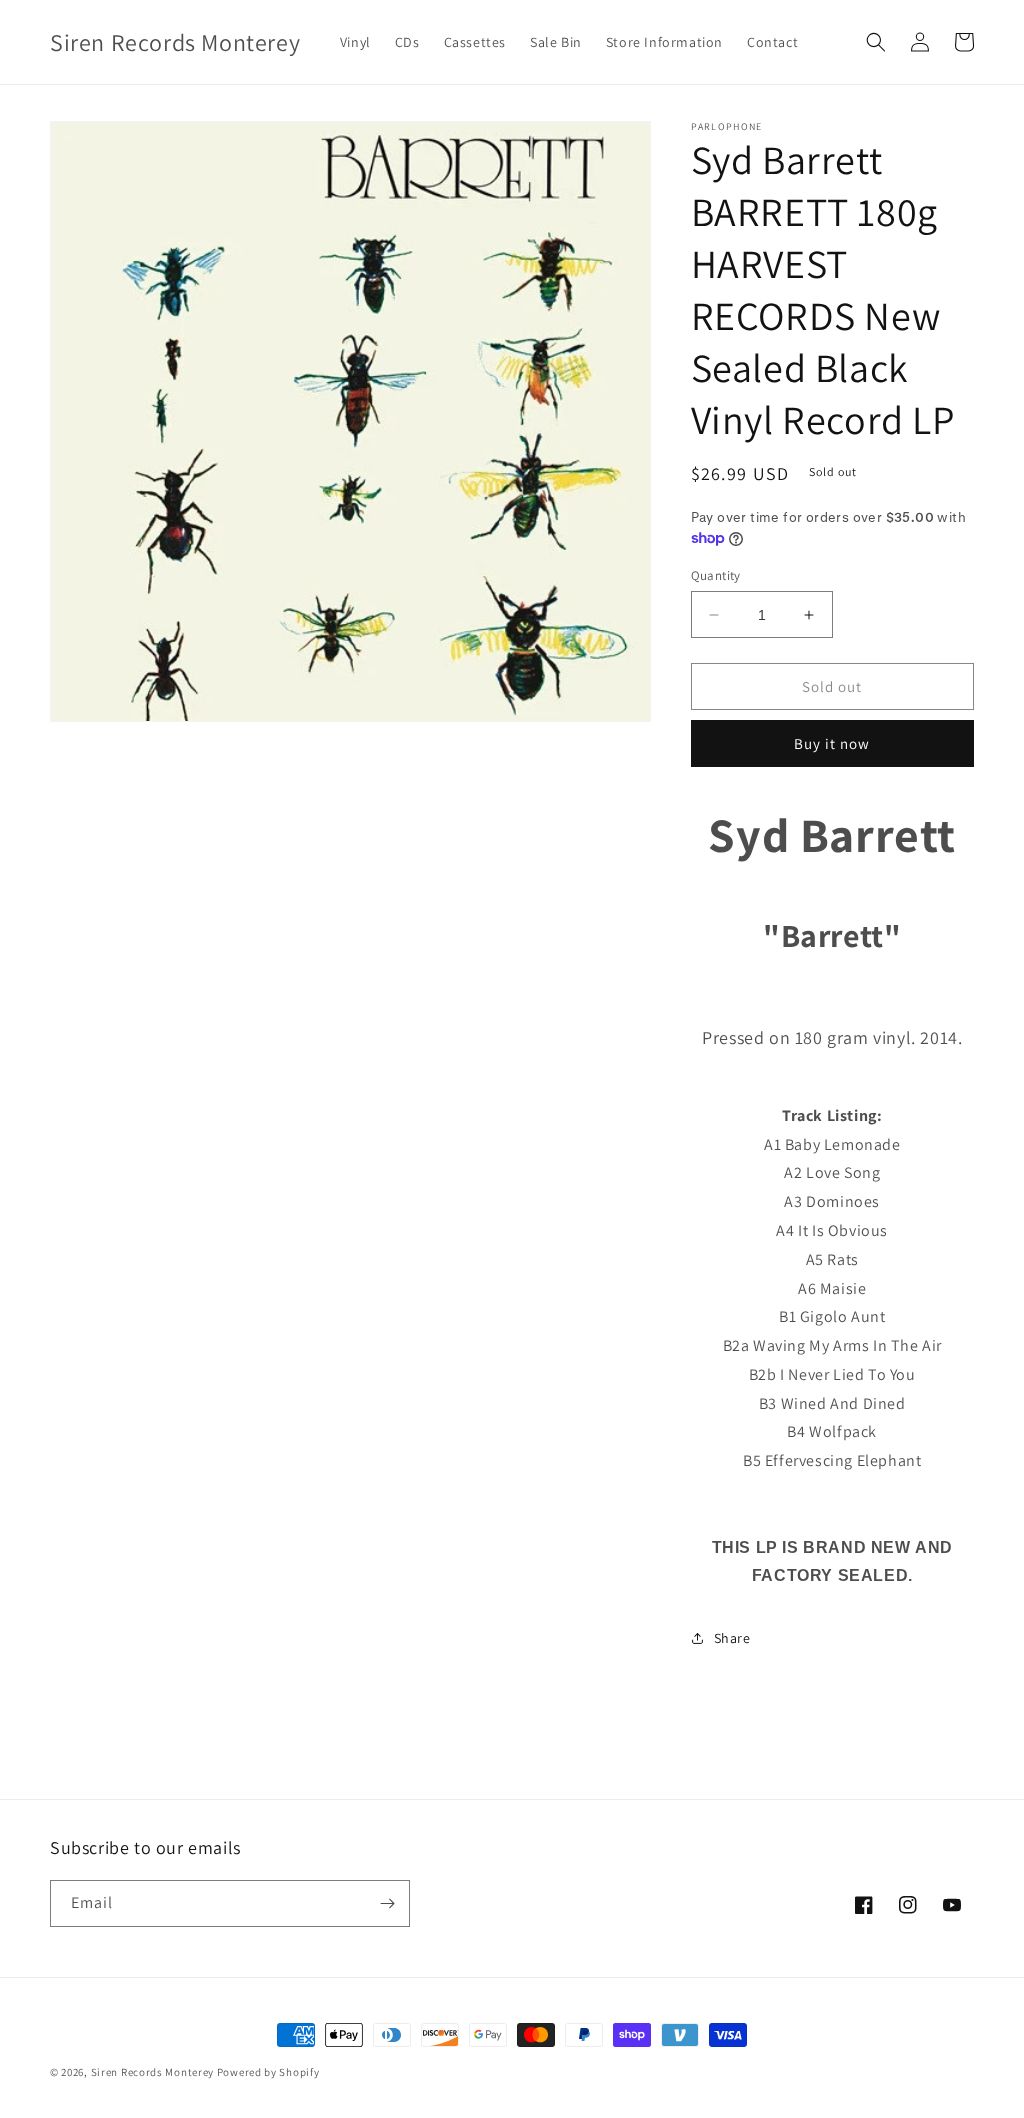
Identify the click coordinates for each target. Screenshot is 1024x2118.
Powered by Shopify (268, 2072)
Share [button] (732, 1638)
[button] (876, 42)
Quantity (716, 575)
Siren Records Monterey (152, 2072)
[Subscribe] (387, 1903)
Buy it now (832, 743)
